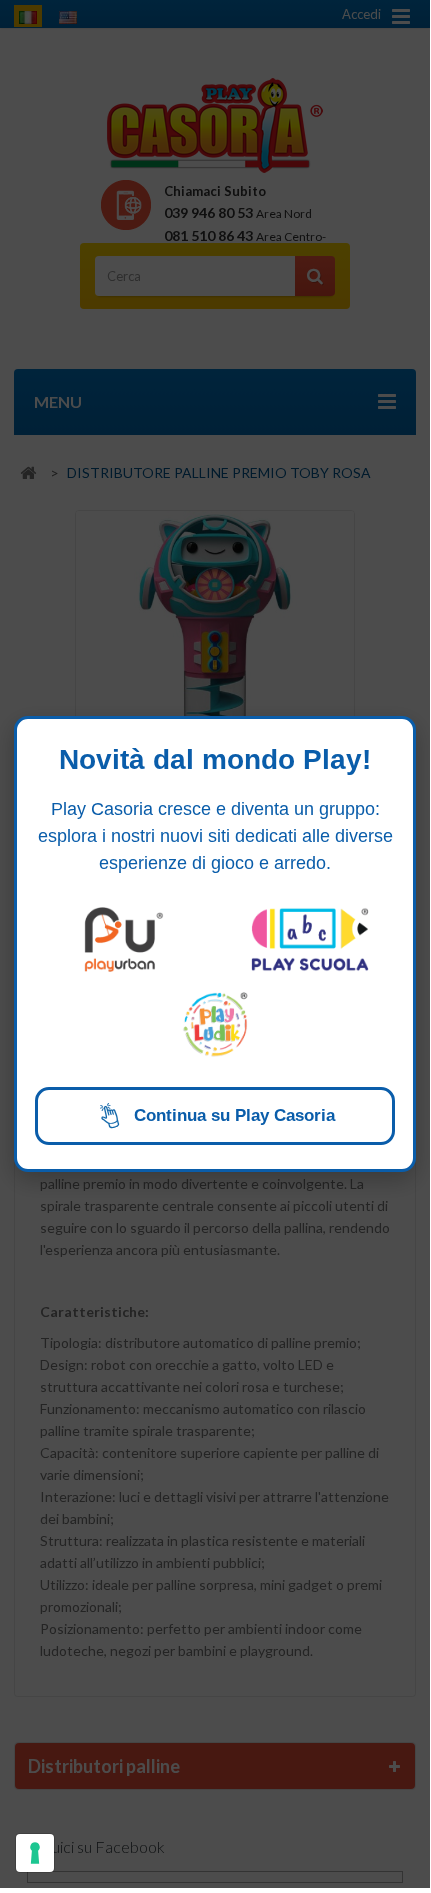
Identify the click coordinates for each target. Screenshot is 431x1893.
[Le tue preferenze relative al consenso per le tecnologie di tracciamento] (35, 1853)
